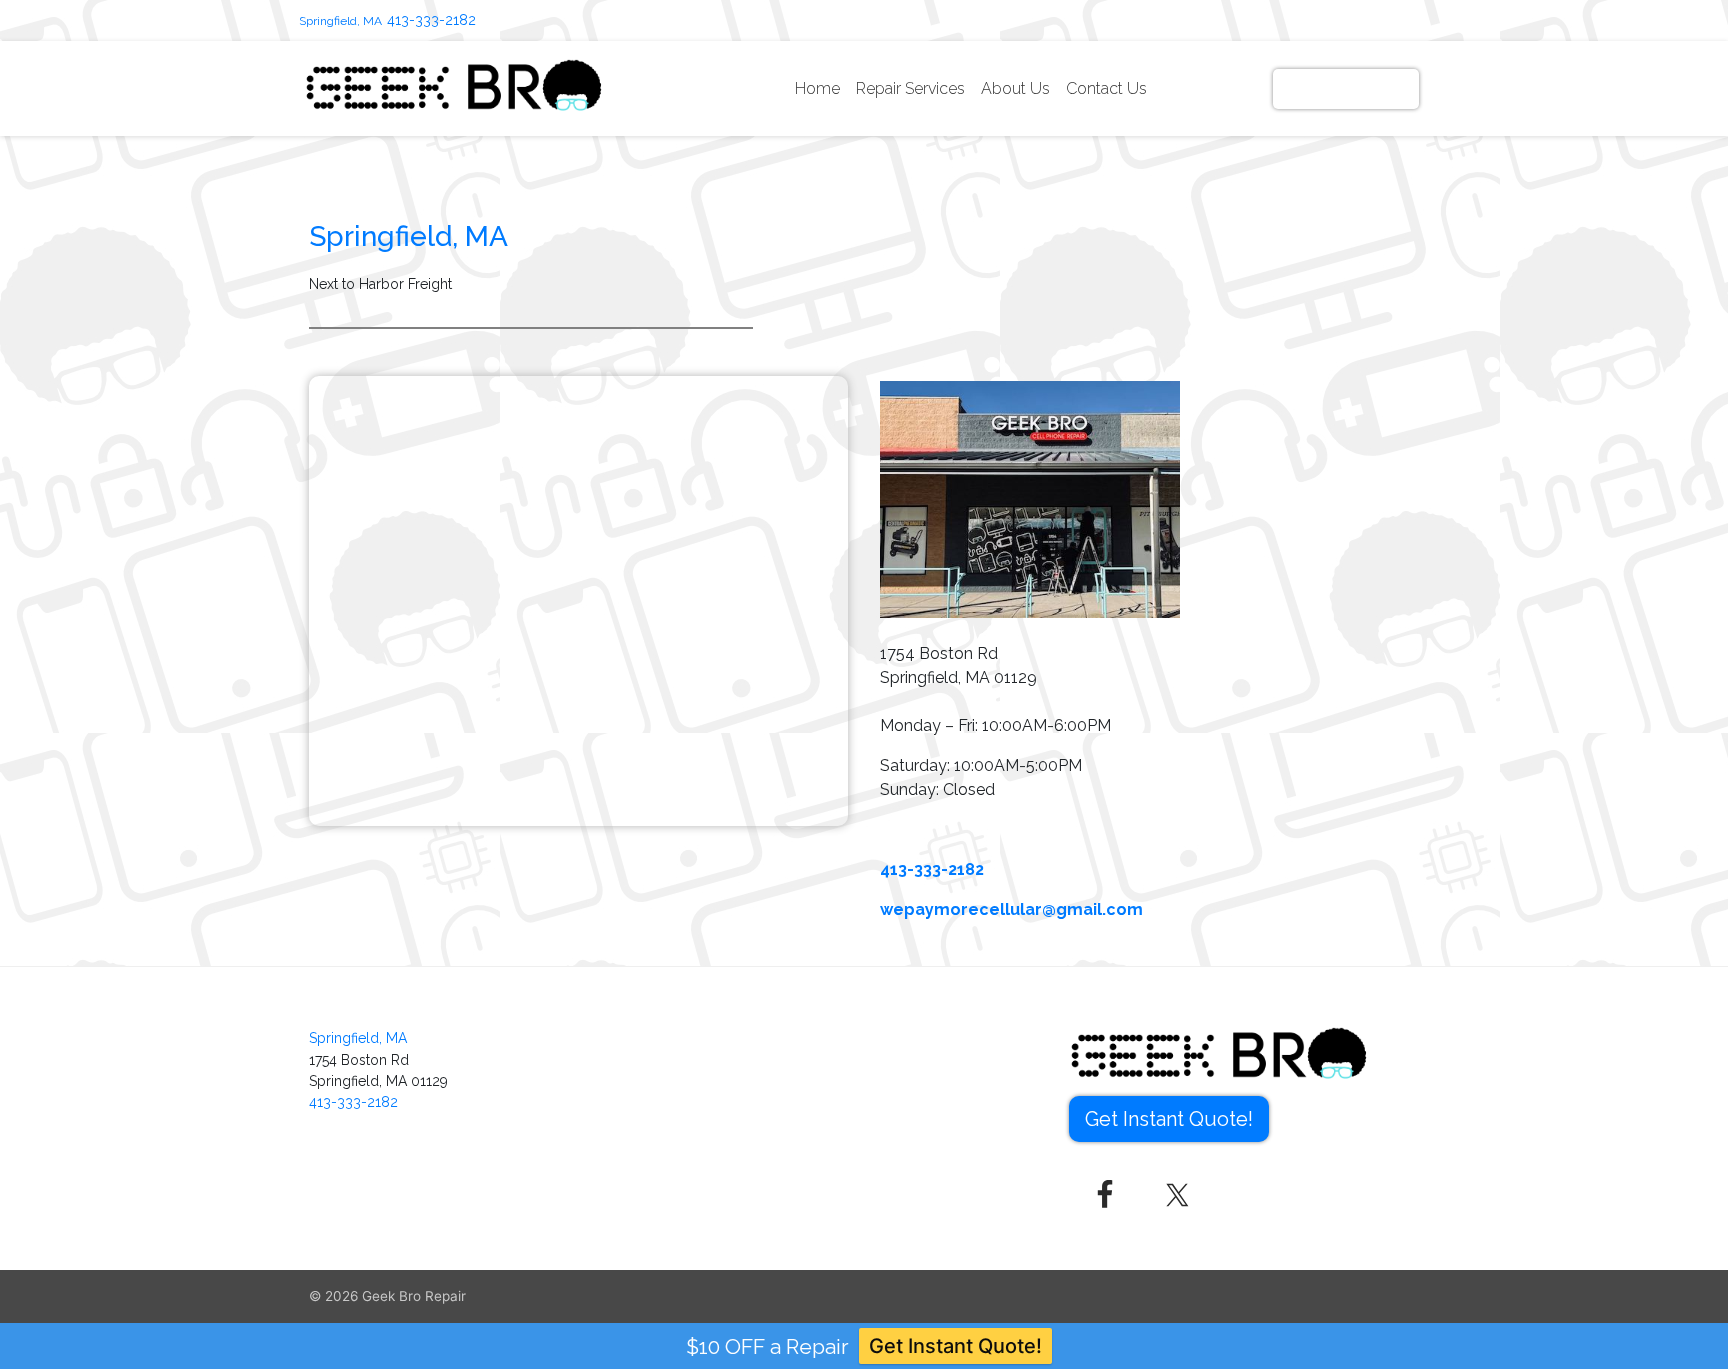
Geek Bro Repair (414, 1296)
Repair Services (910, 88)
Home (817, 88)
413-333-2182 (431, 20)
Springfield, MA (340, 21)
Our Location (1214, 88)
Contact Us (1106, 88)
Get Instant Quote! (1346, 88)
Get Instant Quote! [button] (1169, 1119)
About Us (1015, 88)
